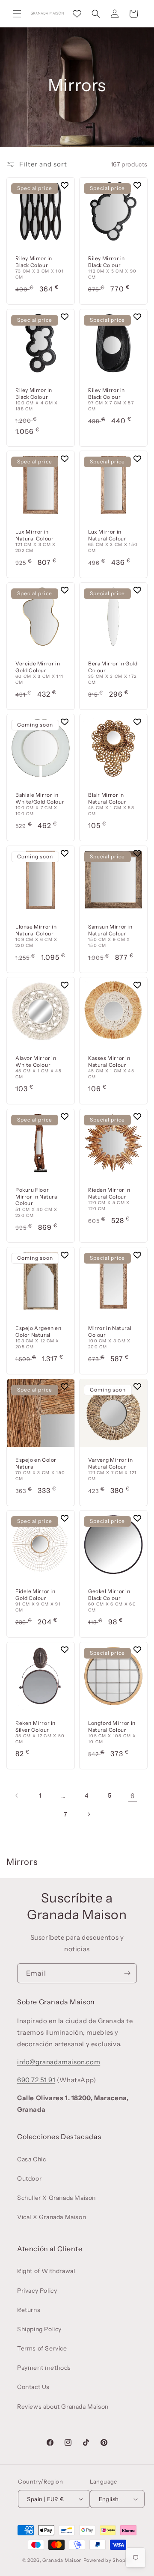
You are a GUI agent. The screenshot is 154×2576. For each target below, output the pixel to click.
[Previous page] (17, 1795)
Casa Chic (31, 2159)
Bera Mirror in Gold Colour (113, 667)
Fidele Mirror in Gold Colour (36, 1595)
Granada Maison (62, 2560)
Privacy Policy (37, 2291)
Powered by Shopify (108, 2560)
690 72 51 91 (36, 2080)
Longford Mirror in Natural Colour (112, 1726)
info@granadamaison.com (59, 2062)
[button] (17, 14)
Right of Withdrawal (46, 2271)
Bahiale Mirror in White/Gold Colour (40, 798)
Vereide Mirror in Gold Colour (38, 667)
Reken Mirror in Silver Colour (36, 1726)
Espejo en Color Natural (36, 1463)
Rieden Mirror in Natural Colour (109, 1193)
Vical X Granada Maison (52, 2217)
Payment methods (44, 2368)
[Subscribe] (127, 1973)
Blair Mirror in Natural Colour (107, 798)
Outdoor (29, 2178)
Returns (29, 2310)
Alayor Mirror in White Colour (36, 1061)
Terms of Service (42, 2348)
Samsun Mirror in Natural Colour (110, 930)
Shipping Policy (39, 2329)
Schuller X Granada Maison (56, 2198)
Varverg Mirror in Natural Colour (110, 1463)
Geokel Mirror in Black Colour (109, 1595)
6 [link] (133, 1796)
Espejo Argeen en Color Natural (38, 1331)
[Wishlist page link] (77, 14)
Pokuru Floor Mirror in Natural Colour (37, 1196)
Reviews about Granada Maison (63, 2407)
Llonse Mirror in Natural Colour (36, 930)
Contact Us (33, 2387)
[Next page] (89, 1814)
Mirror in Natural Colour (110, 1331)
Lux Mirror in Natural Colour (34, 535)
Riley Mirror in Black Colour (34, 262)
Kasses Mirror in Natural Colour (109, 1061)
